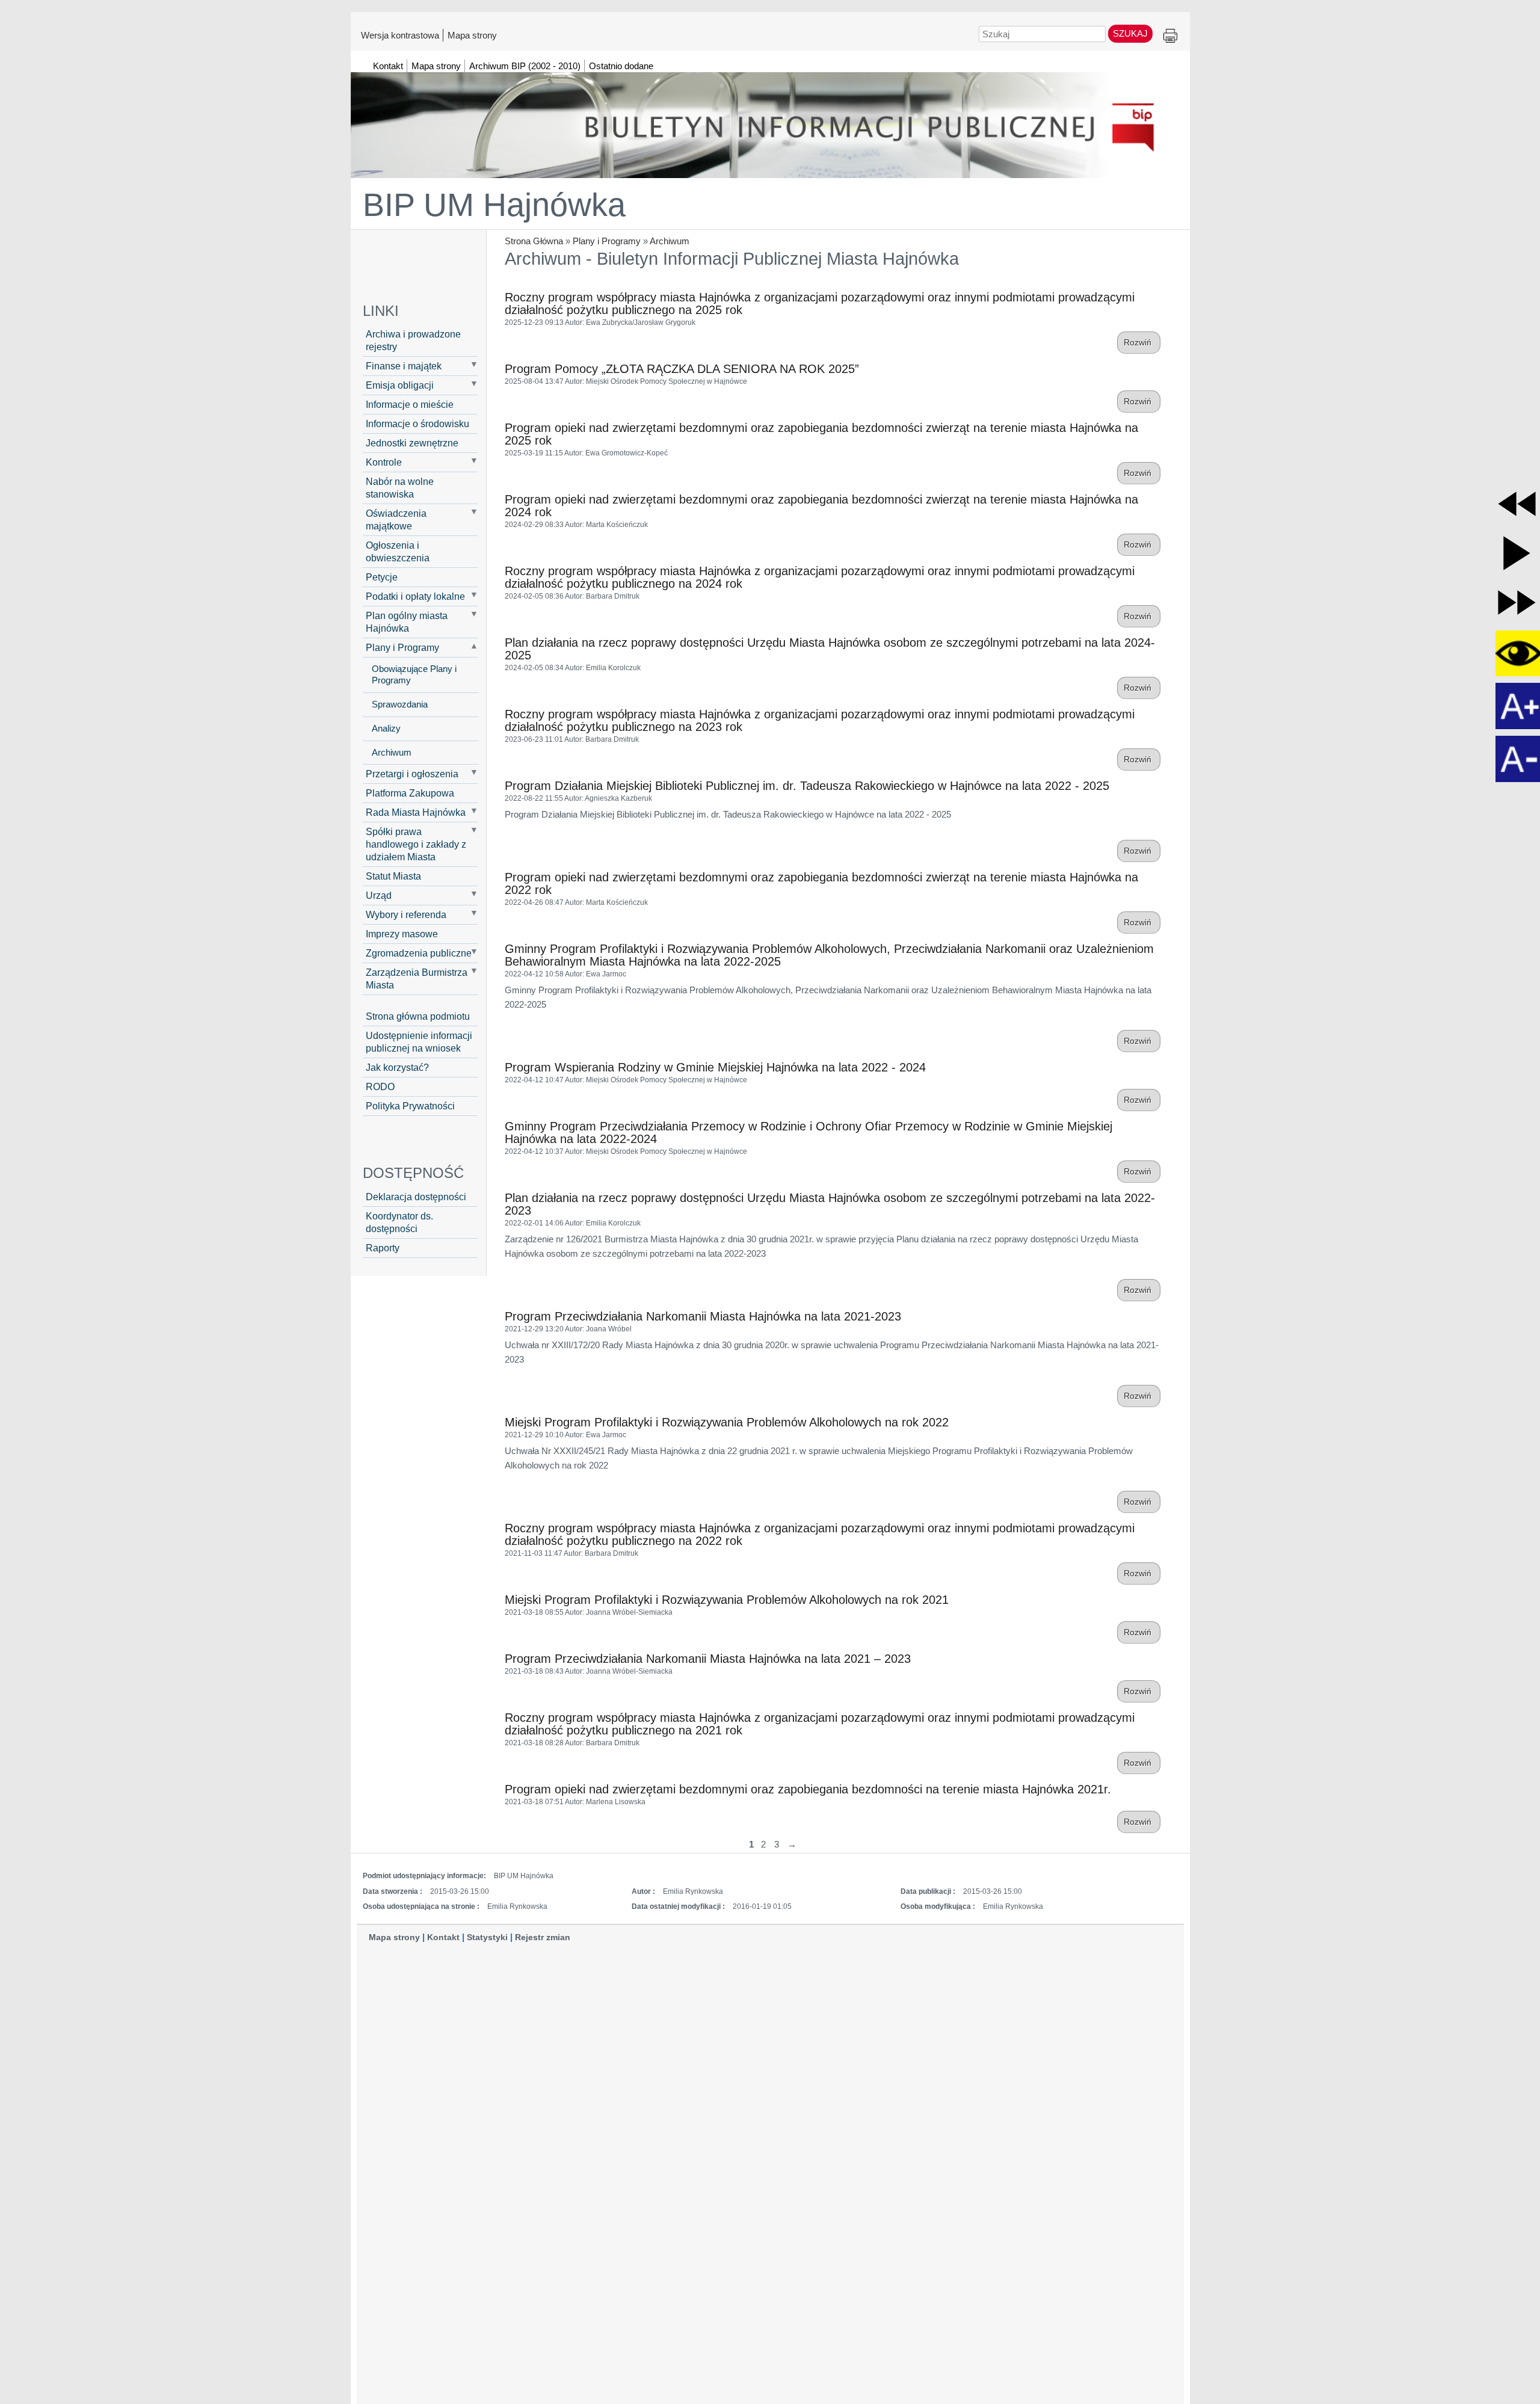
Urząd (379, 895)
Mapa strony (472, 35)
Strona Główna (534, 241)
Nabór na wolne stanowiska (400, 488)
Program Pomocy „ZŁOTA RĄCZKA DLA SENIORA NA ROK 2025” (682, 369)
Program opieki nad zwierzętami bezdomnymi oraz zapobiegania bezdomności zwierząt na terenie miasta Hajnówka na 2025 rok (821, 434)
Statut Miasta (393, 876)
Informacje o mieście (410, 404)
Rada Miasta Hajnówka (416, 812)
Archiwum (670, 241)
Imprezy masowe (402, 934)
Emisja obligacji (400, 385)
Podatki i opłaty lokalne (415, 596)
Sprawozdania (400, 704)
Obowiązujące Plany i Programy (414, 675)
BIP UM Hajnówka (494, 205)
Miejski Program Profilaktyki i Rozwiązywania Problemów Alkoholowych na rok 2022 (727, 1422)
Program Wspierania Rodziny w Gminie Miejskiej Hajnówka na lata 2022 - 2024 (715, 1067)
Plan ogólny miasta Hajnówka (407, 622)
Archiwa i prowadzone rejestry (413, 340)
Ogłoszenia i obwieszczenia (398, 551)
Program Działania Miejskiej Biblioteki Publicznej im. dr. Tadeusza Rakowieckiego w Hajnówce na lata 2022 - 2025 (807, 786)
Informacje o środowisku (417, 424)
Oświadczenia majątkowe (396, 519)
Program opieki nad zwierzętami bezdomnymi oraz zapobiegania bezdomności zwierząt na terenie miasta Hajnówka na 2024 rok (821, 506)
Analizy (386, 729)
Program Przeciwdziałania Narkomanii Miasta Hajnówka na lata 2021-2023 (703, 1316)
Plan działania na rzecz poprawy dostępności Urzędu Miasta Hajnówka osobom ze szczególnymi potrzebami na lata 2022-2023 (830, 1204)
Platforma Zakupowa (410, 793)
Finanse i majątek (404, 366)
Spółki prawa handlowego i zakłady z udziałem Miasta (416, 844)
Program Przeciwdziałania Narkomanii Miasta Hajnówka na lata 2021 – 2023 (708, 1659)
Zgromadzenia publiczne (419, 953)
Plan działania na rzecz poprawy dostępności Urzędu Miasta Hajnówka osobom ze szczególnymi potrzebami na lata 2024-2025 (830, 649)
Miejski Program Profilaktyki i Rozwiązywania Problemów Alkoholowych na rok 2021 (727, 1600)
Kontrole (384, 462)
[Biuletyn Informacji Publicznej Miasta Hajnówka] (770, 120)
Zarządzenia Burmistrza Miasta (417, 979)
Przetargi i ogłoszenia (412, 774)
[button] (1517, 504)
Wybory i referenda (406, 914)
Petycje (382, 577)
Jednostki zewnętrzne (412, 443)
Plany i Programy (607, 241)
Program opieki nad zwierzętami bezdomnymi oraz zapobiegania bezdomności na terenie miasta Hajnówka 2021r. (808, 1789)
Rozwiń (1139, 343)
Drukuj (1170, 36)
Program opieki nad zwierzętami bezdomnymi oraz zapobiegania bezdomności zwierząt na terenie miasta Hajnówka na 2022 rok (821, 883)
